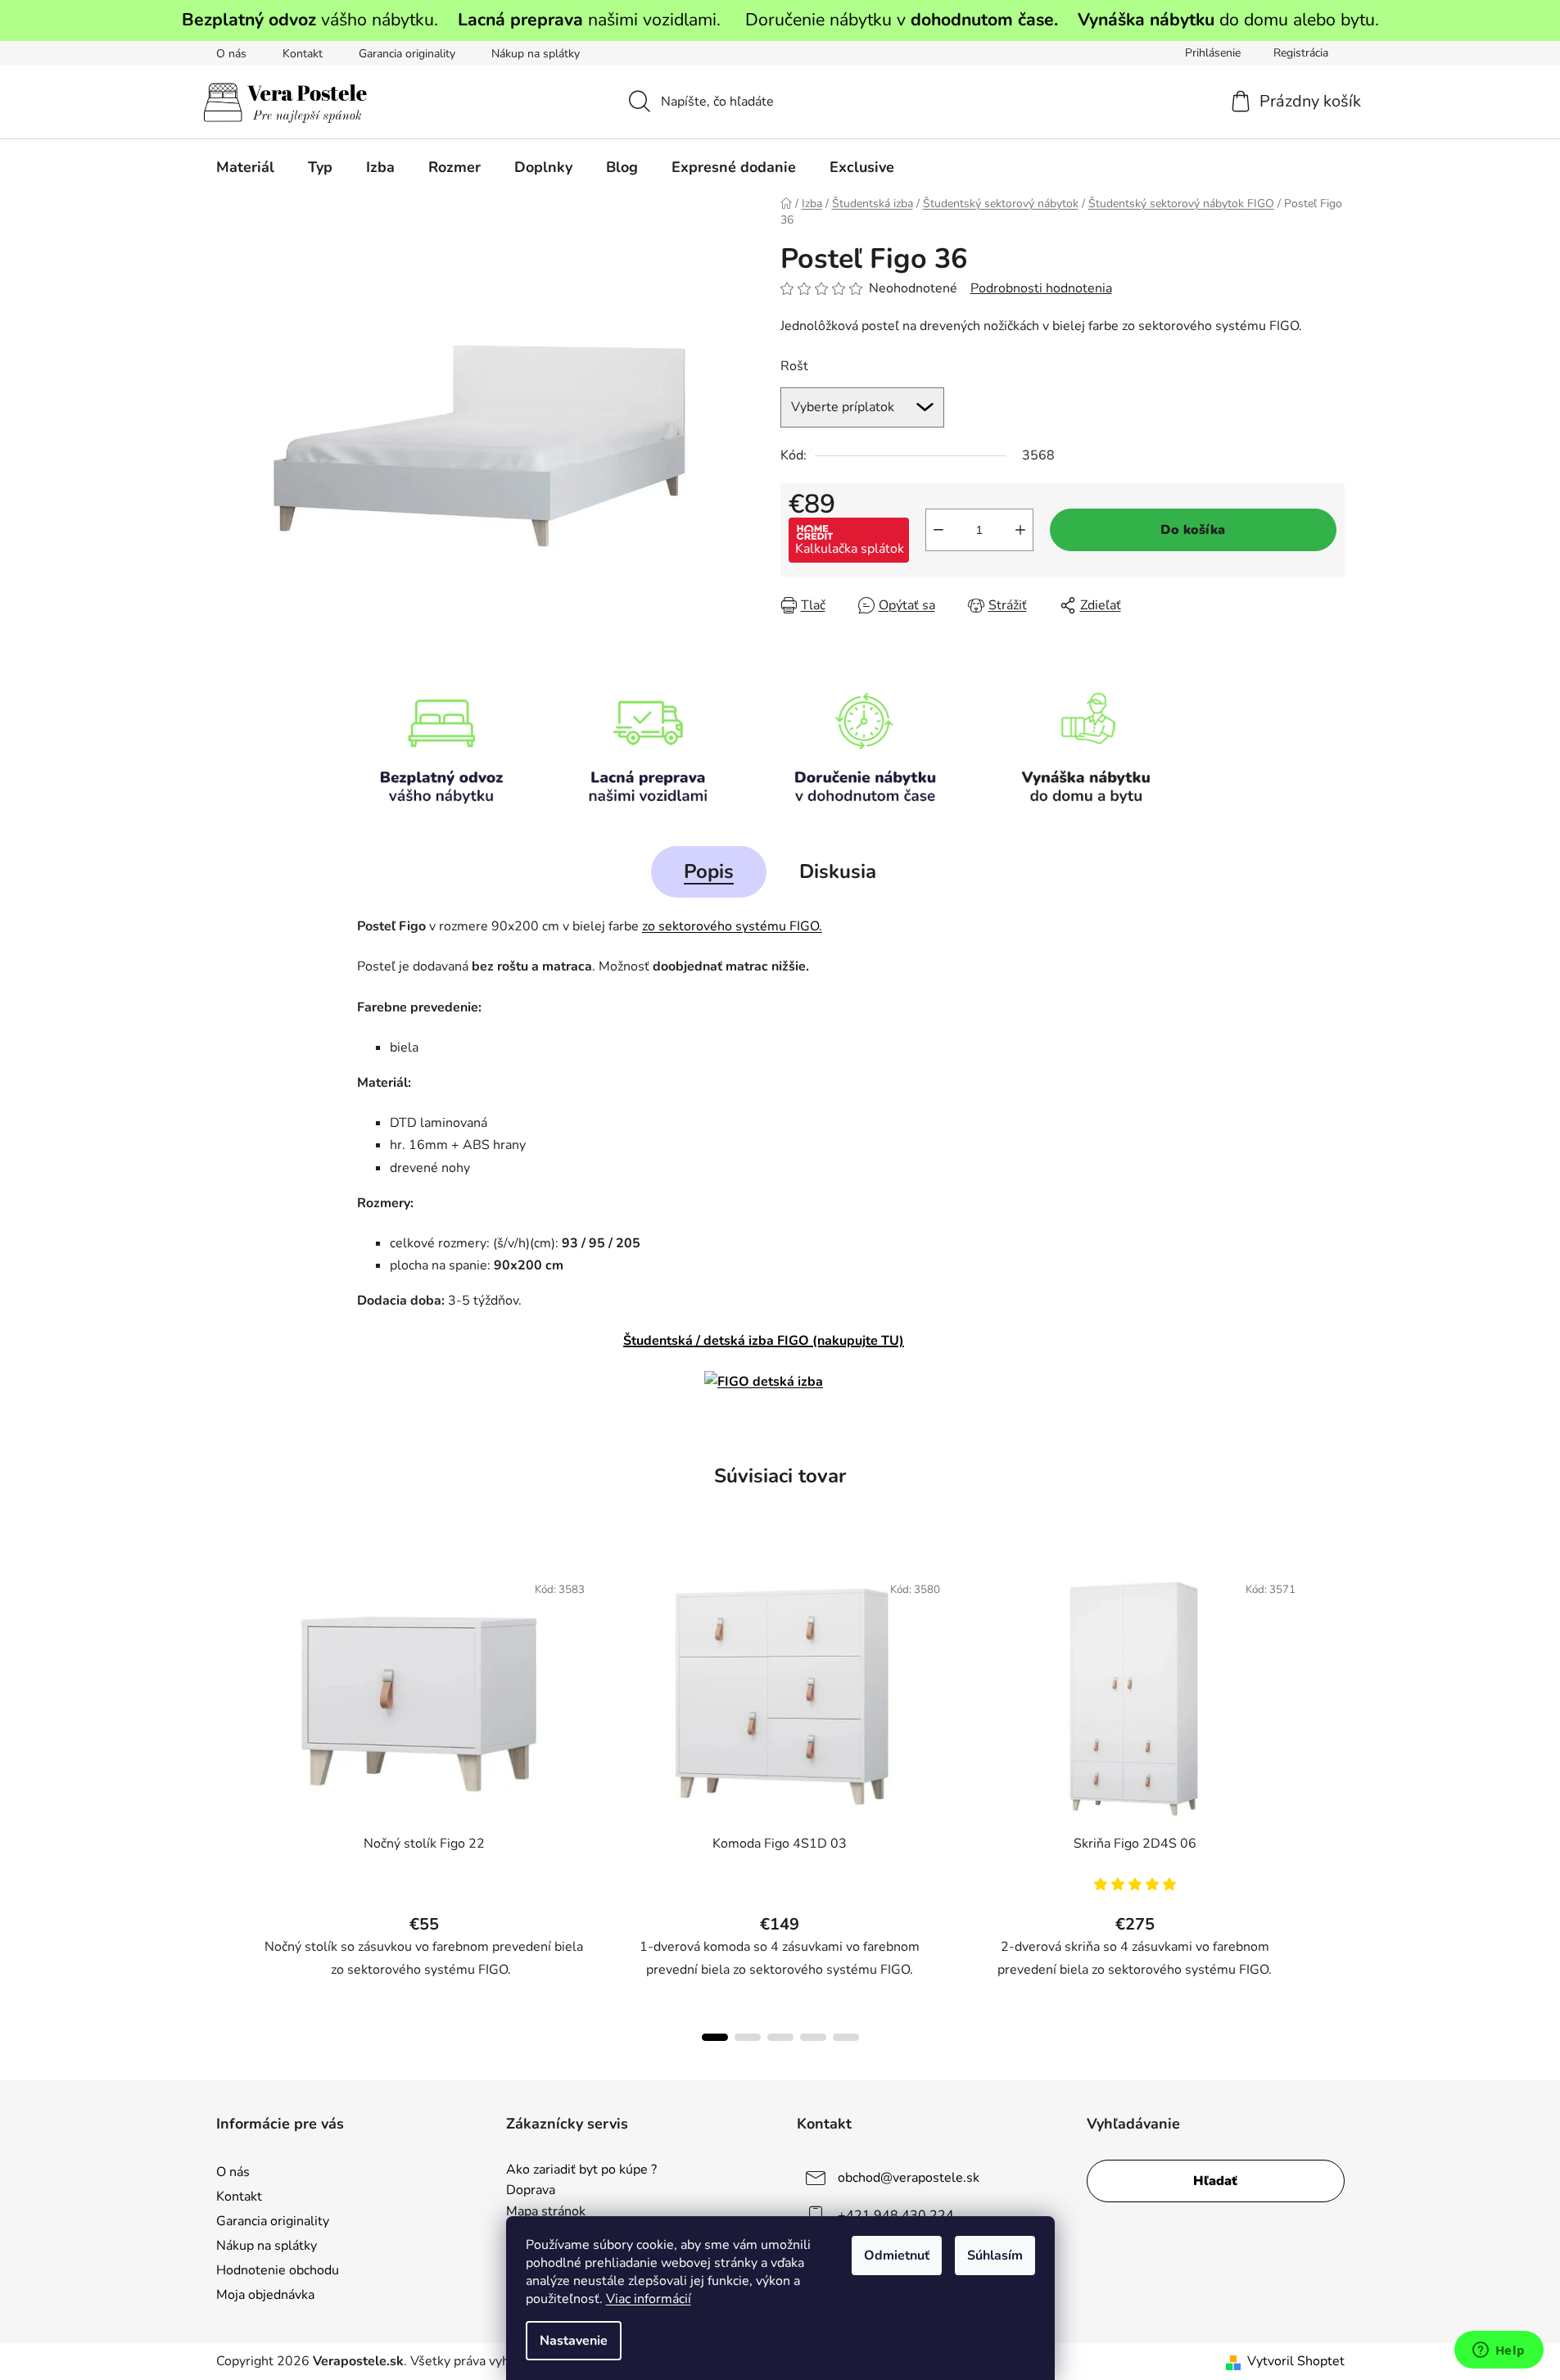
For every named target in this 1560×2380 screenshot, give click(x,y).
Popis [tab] (709, 871)
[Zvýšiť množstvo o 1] (1020, 530)
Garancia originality (407, 54)
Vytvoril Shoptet (1296, 2361)
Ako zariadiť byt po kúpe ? (581, 2170)
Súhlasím (995, 2256)
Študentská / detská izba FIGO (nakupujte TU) (764, 1341)
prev (229, 1802)
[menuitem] (245, 167)
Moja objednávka (265, 2295)
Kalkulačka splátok (850, 549)
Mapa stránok (546, 2212)
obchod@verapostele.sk (909, 2178)
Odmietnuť (897, 2256)
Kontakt (303, 54)
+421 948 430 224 (896, 2215)
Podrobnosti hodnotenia (1041, 288)
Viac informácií (649, 2299)
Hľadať (1215, 2181)
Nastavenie (574, 2341)
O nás (231, 54)
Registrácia (1301, 53)
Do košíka (1193, 530)
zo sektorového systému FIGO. (732, 926)
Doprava (531, 2191)
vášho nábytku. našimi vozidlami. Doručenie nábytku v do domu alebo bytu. (780, 20)
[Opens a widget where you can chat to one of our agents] (1499, 2351)
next (1332, 1802)
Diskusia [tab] (838, 871)
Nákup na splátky (536, 54)
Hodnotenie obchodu (278, 2270)
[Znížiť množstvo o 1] (938, 530)
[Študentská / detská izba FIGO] (764, 1382)
